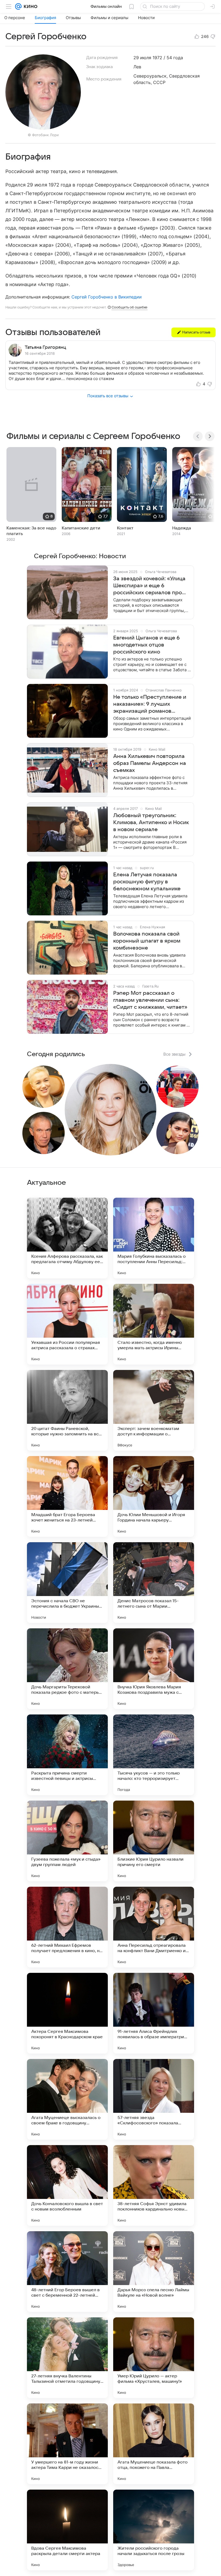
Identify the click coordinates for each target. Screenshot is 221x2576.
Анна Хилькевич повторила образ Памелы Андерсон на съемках (150, 763)
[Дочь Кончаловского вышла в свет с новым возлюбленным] (67, 2185)
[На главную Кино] (30, 6)
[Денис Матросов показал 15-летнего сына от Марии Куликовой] (154, 1583)
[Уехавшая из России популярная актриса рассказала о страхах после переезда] (67, 1324)
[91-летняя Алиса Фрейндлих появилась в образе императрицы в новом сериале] (154, 2013)
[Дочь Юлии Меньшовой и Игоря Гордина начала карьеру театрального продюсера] (154, 1496)
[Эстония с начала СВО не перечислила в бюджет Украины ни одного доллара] (67, 1583)
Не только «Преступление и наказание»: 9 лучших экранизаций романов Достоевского (150, 704)
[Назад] (198, 436)
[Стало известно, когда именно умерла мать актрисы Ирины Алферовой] (154, 1324)
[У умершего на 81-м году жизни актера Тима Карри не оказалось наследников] (67, 2444)
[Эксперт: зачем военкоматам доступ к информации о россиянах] (154, 1410)
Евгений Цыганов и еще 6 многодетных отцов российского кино (146, 645)
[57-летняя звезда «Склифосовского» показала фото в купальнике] (154, 2099)
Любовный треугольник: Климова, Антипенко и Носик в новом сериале (151, 823)
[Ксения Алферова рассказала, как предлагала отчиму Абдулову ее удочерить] (67, 1238)
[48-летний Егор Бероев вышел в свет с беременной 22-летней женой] (67, 2272)
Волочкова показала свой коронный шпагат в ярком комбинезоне (147, 941)
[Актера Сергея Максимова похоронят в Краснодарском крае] (67, 2013)
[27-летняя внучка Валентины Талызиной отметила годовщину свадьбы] (67, 2358)
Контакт (125, 528)
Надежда (182, 528)
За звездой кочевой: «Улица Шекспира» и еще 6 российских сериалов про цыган (149, 586)
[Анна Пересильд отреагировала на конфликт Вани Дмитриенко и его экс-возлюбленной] (154, 1927)
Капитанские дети (81, 528)
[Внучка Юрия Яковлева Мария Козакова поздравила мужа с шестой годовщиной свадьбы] (154, 1669)
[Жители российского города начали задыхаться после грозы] (154, 2530)
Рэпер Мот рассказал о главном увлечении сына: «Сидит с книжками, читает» (150, 1000)
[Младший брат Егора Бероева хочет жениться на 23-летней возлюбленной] (67, 1496)
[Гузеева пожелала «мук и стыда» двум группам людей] (67, 1841)
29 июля (142, 58)
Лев (137, 67)
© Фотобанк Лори (43, 135)
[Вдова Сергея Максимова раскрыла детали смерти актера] (67, 2530)
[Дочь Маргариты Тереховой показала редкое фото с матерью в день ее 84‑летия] (67, 1669)
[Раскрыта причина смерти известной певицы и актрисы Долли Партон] (67, 1755)
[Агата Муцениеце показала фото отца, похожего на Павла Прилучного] (154, 2444)
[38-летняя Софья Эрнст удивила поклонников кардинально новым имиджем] (154, 2185)
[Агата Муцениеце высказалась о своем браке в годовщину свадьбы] (67, 2099)
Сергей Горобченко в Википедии (107, 297)
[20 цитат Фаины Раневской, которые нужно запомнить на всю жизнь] (67, 1410)
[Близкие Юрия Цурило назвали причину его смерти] (154, 1841)
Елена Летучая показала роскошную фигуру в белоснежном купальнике (147, 882)
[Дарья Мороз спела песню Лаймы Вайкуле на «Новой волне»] (154, 2272)
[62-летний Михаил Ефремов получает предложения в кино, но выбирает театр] (67, 1927)
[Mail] (18, 6)
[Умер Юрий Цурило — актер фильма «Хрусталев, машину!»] (154, 2358)
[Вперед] (210, 436)
